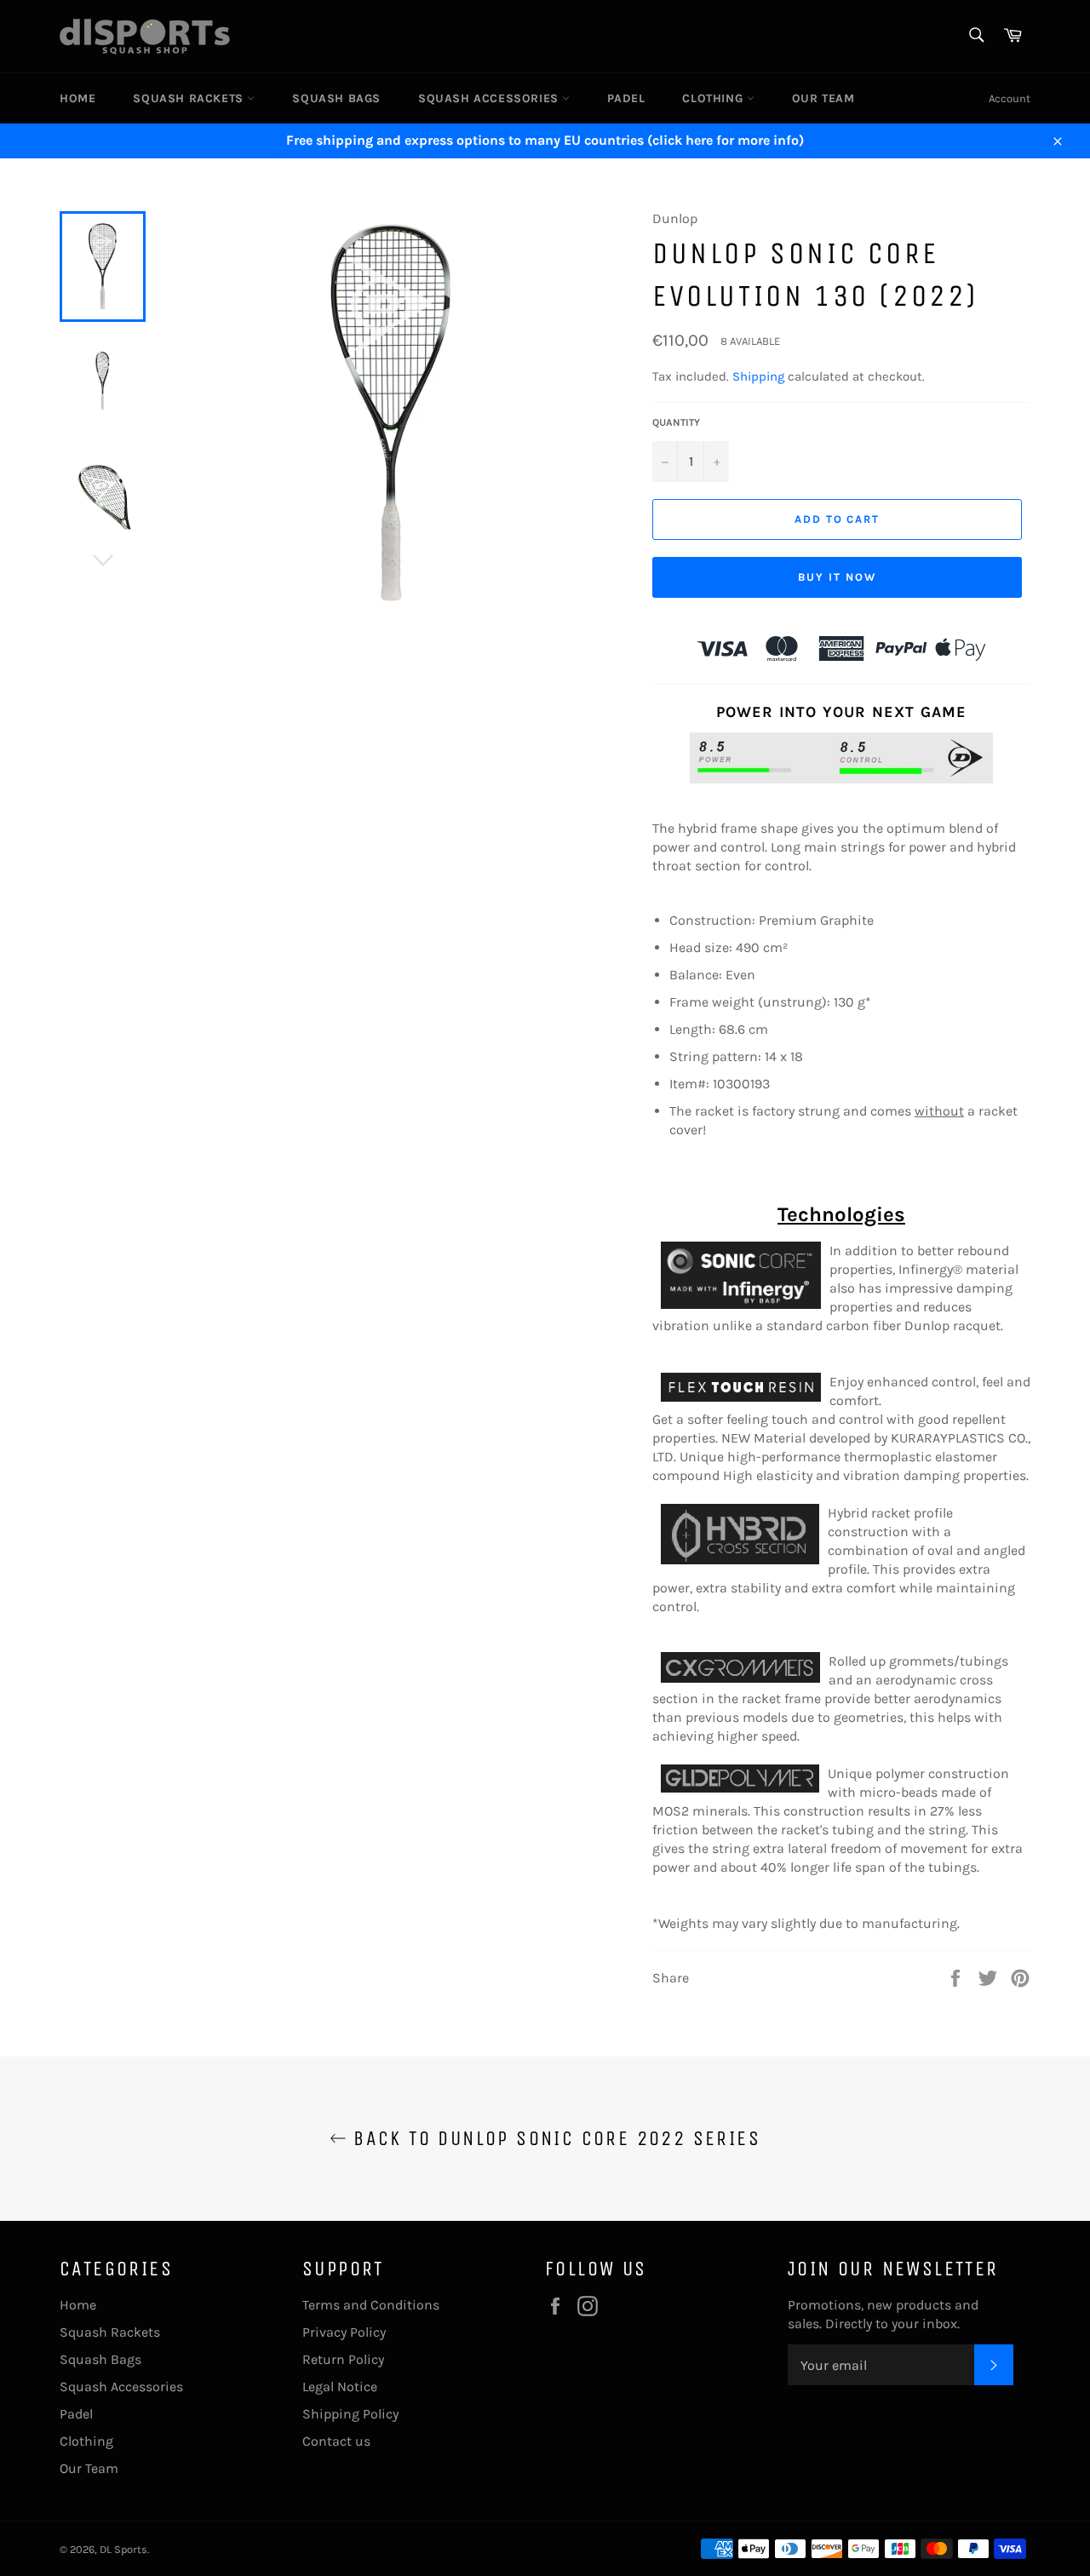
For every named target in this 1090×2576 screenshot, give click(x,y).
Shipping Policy (350, 2414)
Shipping (758, 376)
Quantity (676, 422)
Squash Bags (336, 98)
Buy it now (837, 577)
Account (1010, 98)
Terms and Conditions (371, 2305)
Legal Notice (340, 2387)
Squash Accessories (490, 98)
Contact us (336, 2441)
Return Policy (343, 2359)
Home (77, 98)
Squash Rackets (190, 98)
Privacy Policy (344, 2332)
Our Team (823, 98)
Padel (626, 98)
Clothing (714, 98)
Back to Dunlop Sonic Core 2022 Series (554, 2138)
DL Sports (123, 2549)
